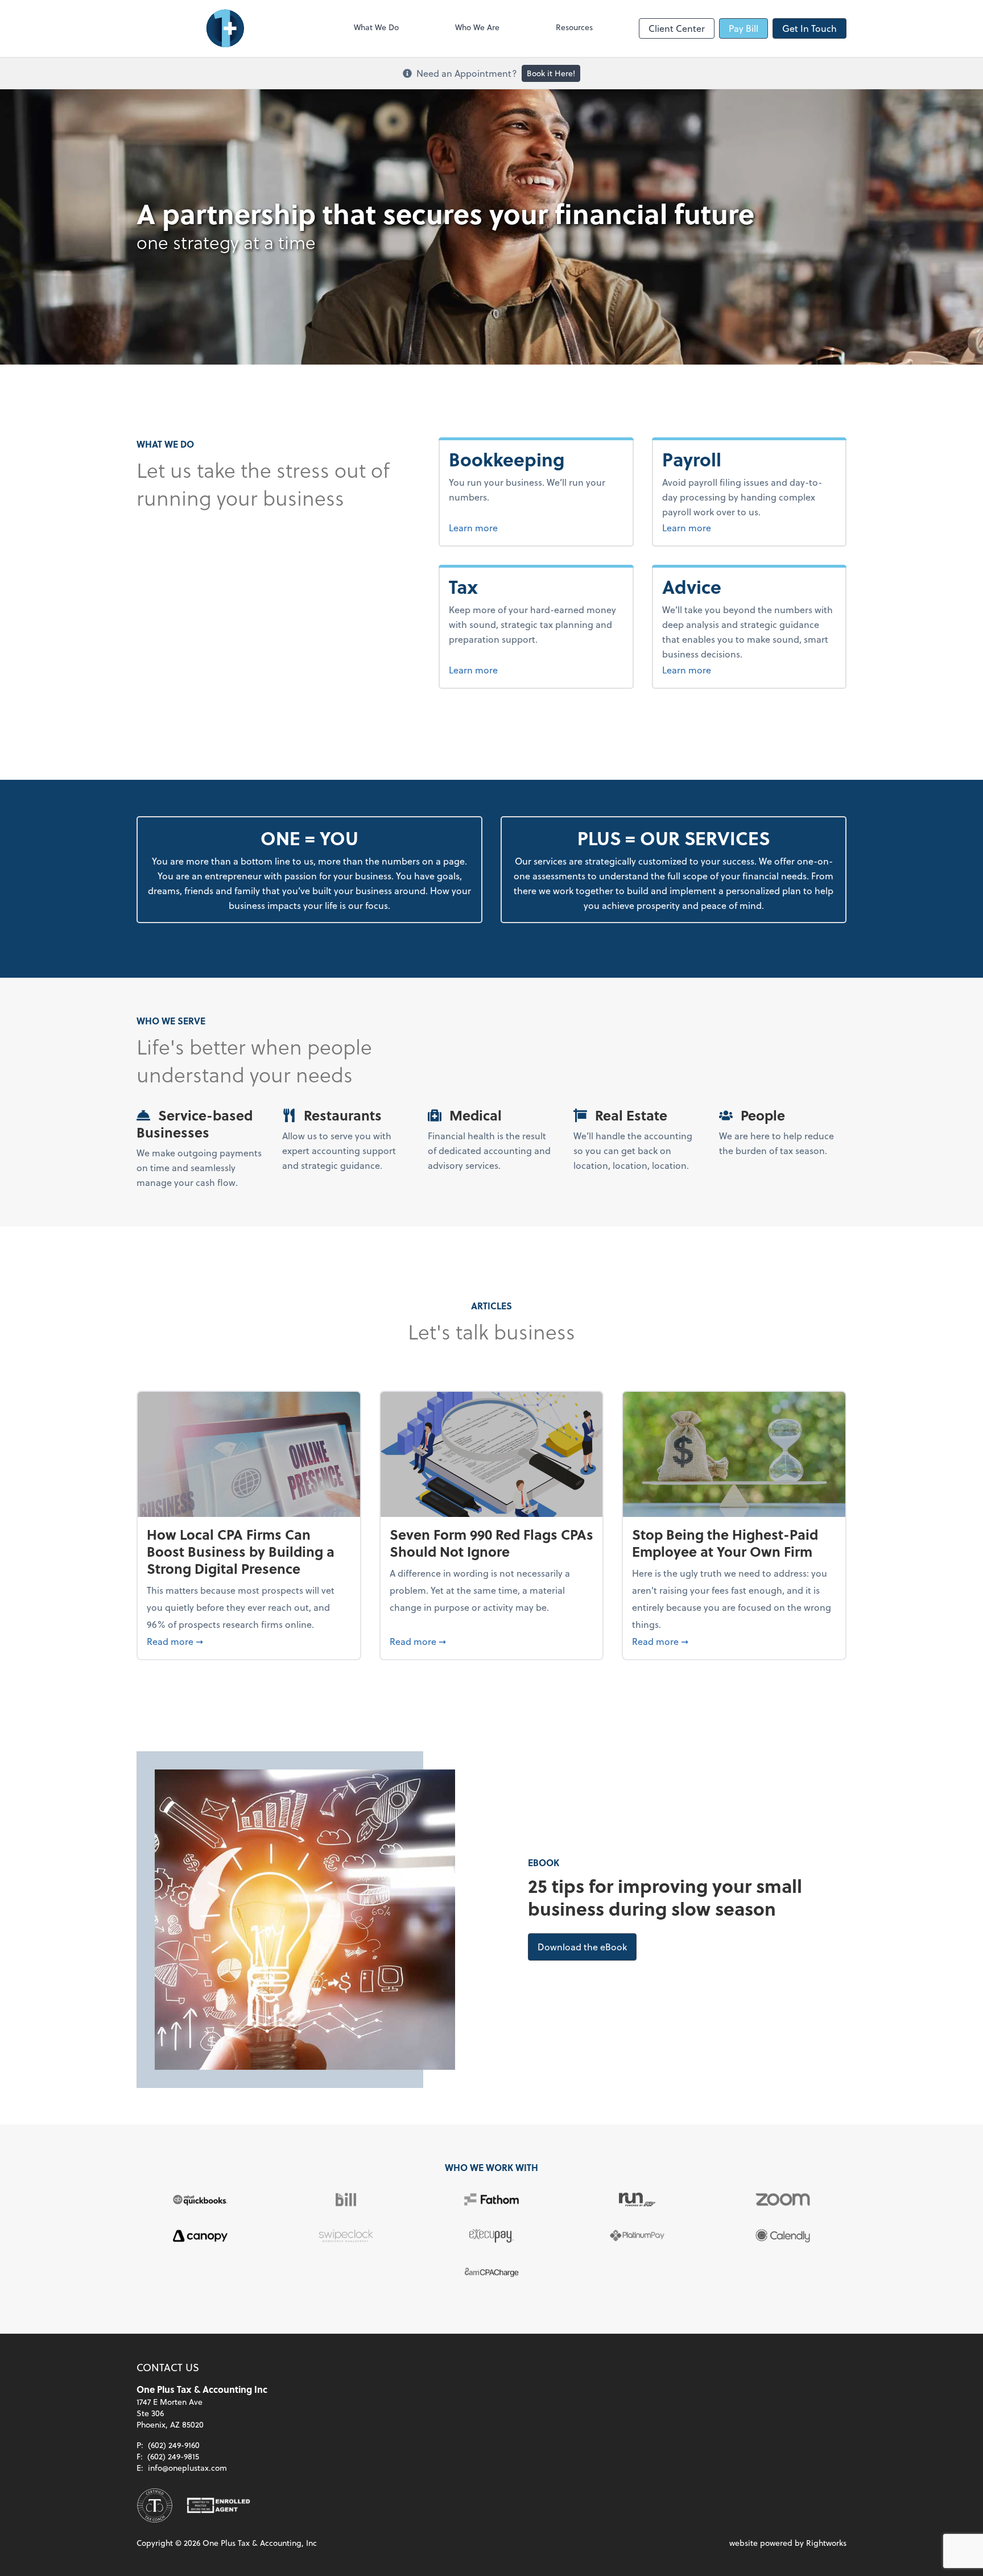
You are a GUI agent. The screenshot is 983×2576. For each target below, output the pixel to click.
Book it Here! (551, 73)
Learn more (516, 527)
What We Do (376, 27)
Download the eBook (587, 1946)
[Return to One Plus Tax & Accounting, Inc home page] (222, 28)
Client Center (677, 28)
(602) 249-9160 (174, 2445)
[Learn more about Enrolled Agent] (218, 2505)
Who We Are (477, 27)
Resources (574, 27)
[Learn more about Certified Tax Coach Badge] (155, 2505)
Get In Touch (809, 28)
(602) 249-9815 (173, 2456)
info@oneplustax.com (187, 2468)
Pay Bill (744, 28)
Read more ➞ (249, 1641)
